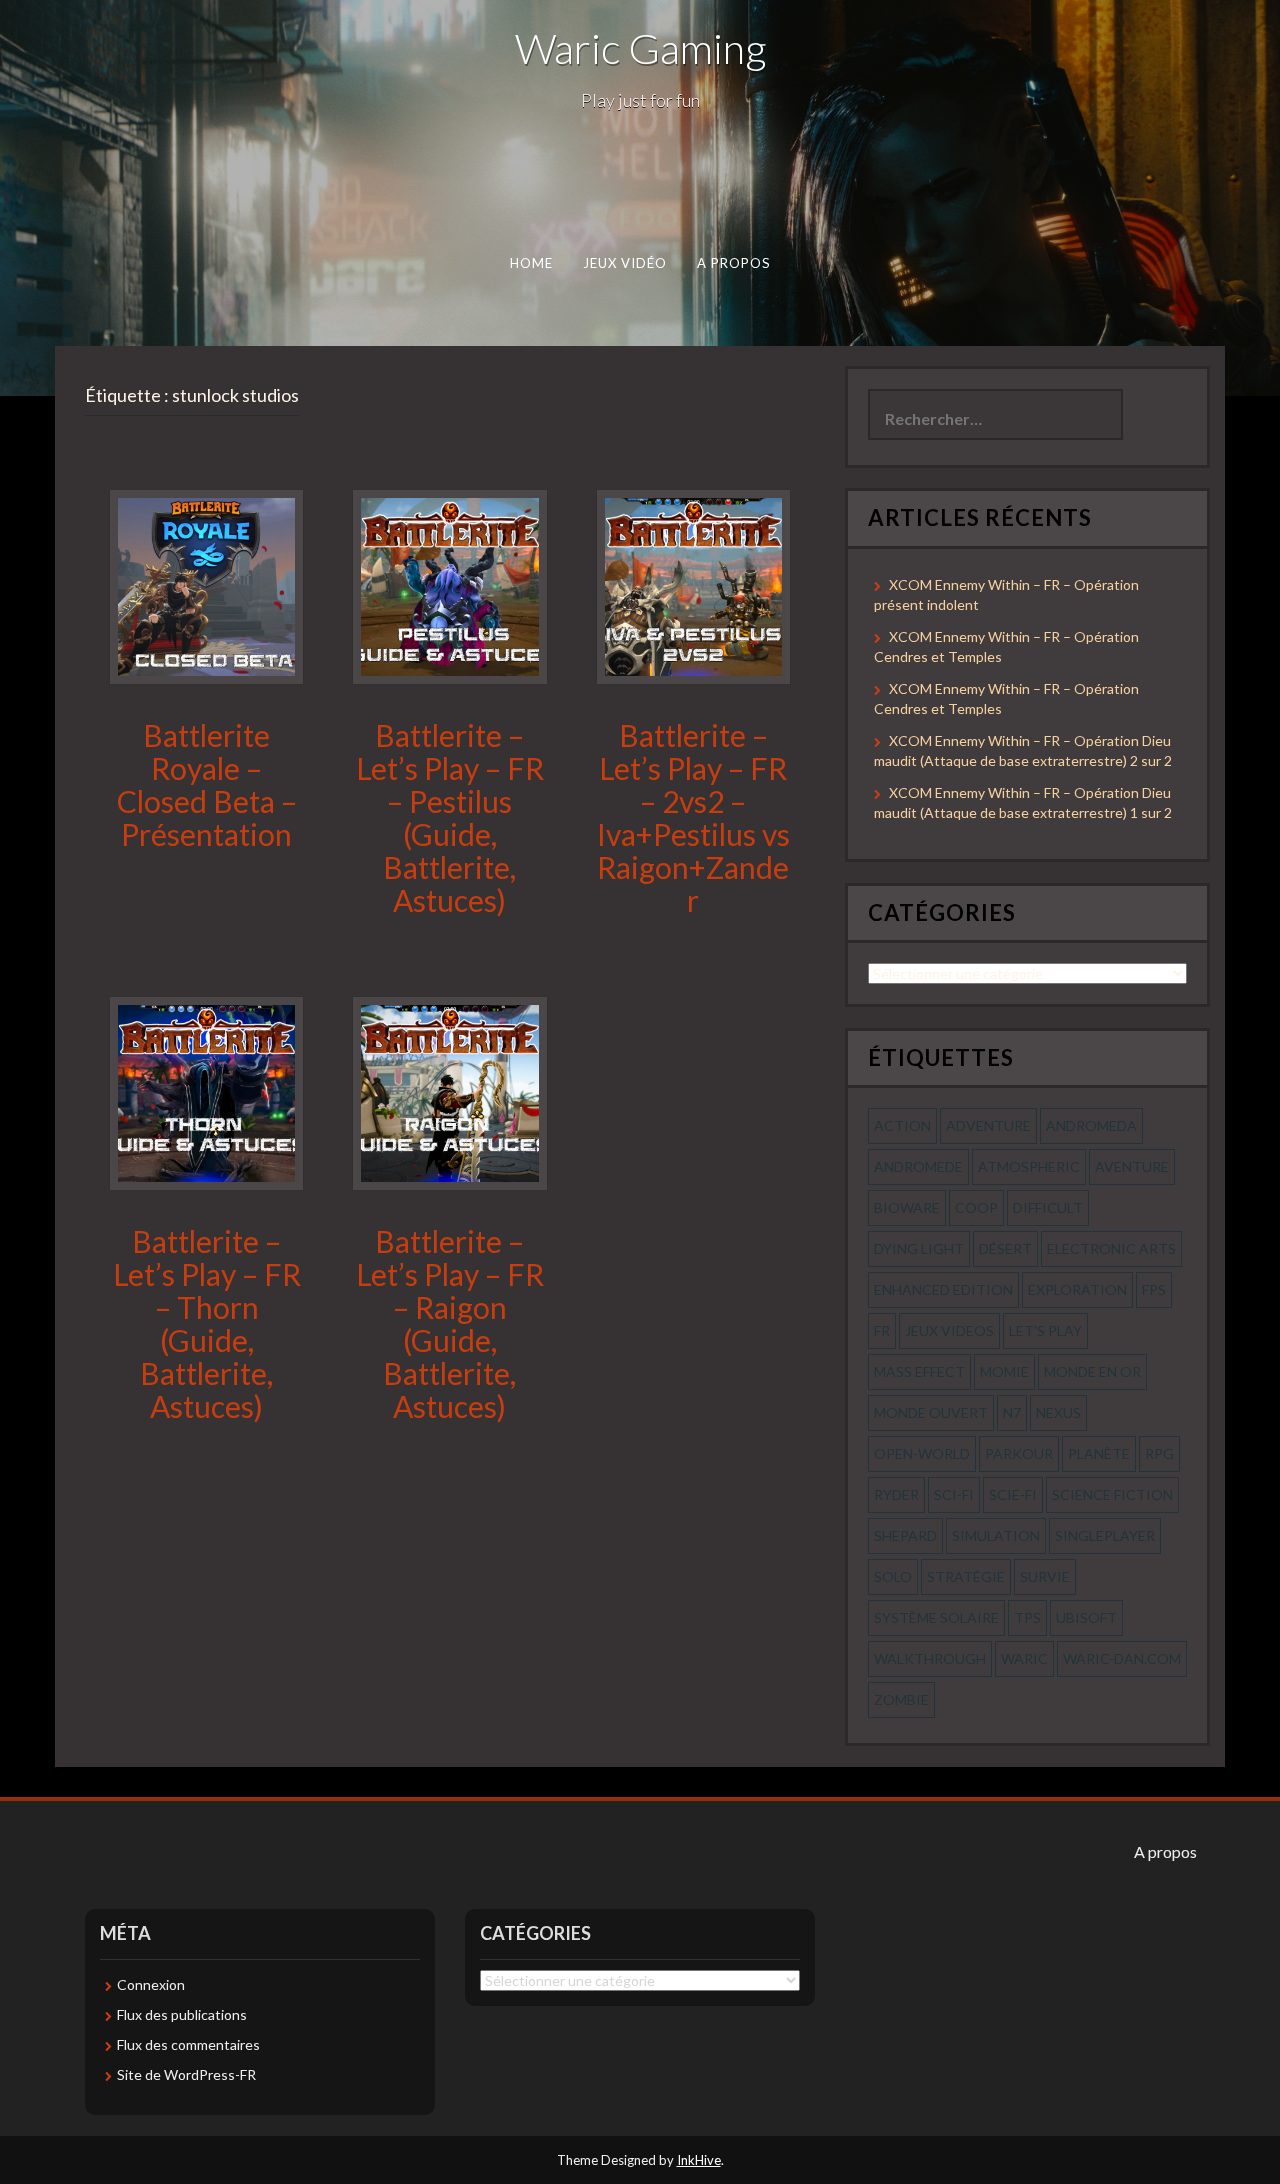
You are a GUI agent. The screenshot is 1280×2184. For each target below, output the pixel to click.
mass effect (919, 1371)
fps (1154, 1289)
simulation (996, 1535)
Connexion (151, 1984)
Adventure (988, 1125)
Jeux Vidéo (625, 263)
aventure (1132, 1166)
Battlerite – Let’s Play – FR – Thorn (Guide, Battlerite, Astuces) (207, 1323)
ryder (896, 1494)
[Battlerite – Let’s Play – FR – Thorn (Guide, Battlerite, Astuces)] (206, 1091)
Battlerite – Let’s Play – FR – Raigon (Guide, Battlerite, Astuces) (450, 1323)
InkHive (699, 2160)
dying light (919, 1248)
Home (531, 263)
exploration (1077, 1289)
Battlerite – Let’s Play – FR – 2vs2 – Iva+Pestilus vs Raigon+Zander (693, 817)
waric (1024, 1658)
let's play (1045, 1330)
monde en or (1092, 1371)
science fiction (1112, 1494)
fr (882, 1330)
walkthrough (930, 1658)
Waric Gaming (640, 48)
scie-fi (1013, 1494)
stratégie (966, 1576)
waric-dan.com (1122, 1658)
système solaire (936, 1617)
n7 (1012, 1412)
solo (893, 1576)
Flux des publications (182, 2014)
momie (1004, 1371)
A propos (734, 263)
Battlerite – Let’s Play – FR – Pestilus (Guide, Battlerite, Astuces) (450, 817)
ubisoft (1086, 1617)
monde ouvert (931, 1412)
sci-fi (954, 1494)
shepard (905, 1535)
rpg (1159, 1453)
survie (1045, 1576)
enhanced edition (943, 1289)
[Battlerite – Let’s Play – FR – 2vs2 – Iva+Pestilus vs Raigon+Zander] (693, 585)
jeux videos (949, 1330)
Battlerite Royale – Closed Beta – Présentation (207, 784)
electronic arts (1111, 1248)
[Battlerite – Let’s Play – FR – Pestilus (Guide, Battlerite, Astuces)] (449, 585)
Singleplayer (1105, 1535)
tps (1027, 1617)
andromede (918, 1166)
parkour (1019, 1453)
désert (1005, 1248)
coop (976, 1207)
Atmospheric (1029, 1166)
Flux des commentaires (188, 2044)
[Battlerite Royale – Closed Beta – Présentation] (206, 585)
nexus (1058, 1412)
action (902, 1125)
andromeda (1091, 1125)
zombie (901, 1699)
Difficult (1048, 1207)
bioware (907, 1207)
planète (1099, 1453)
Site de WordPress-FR (186, 2074)
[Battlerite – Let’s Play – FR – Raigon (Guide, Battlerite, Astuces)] (449, 1091)
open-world (922, 1453)
